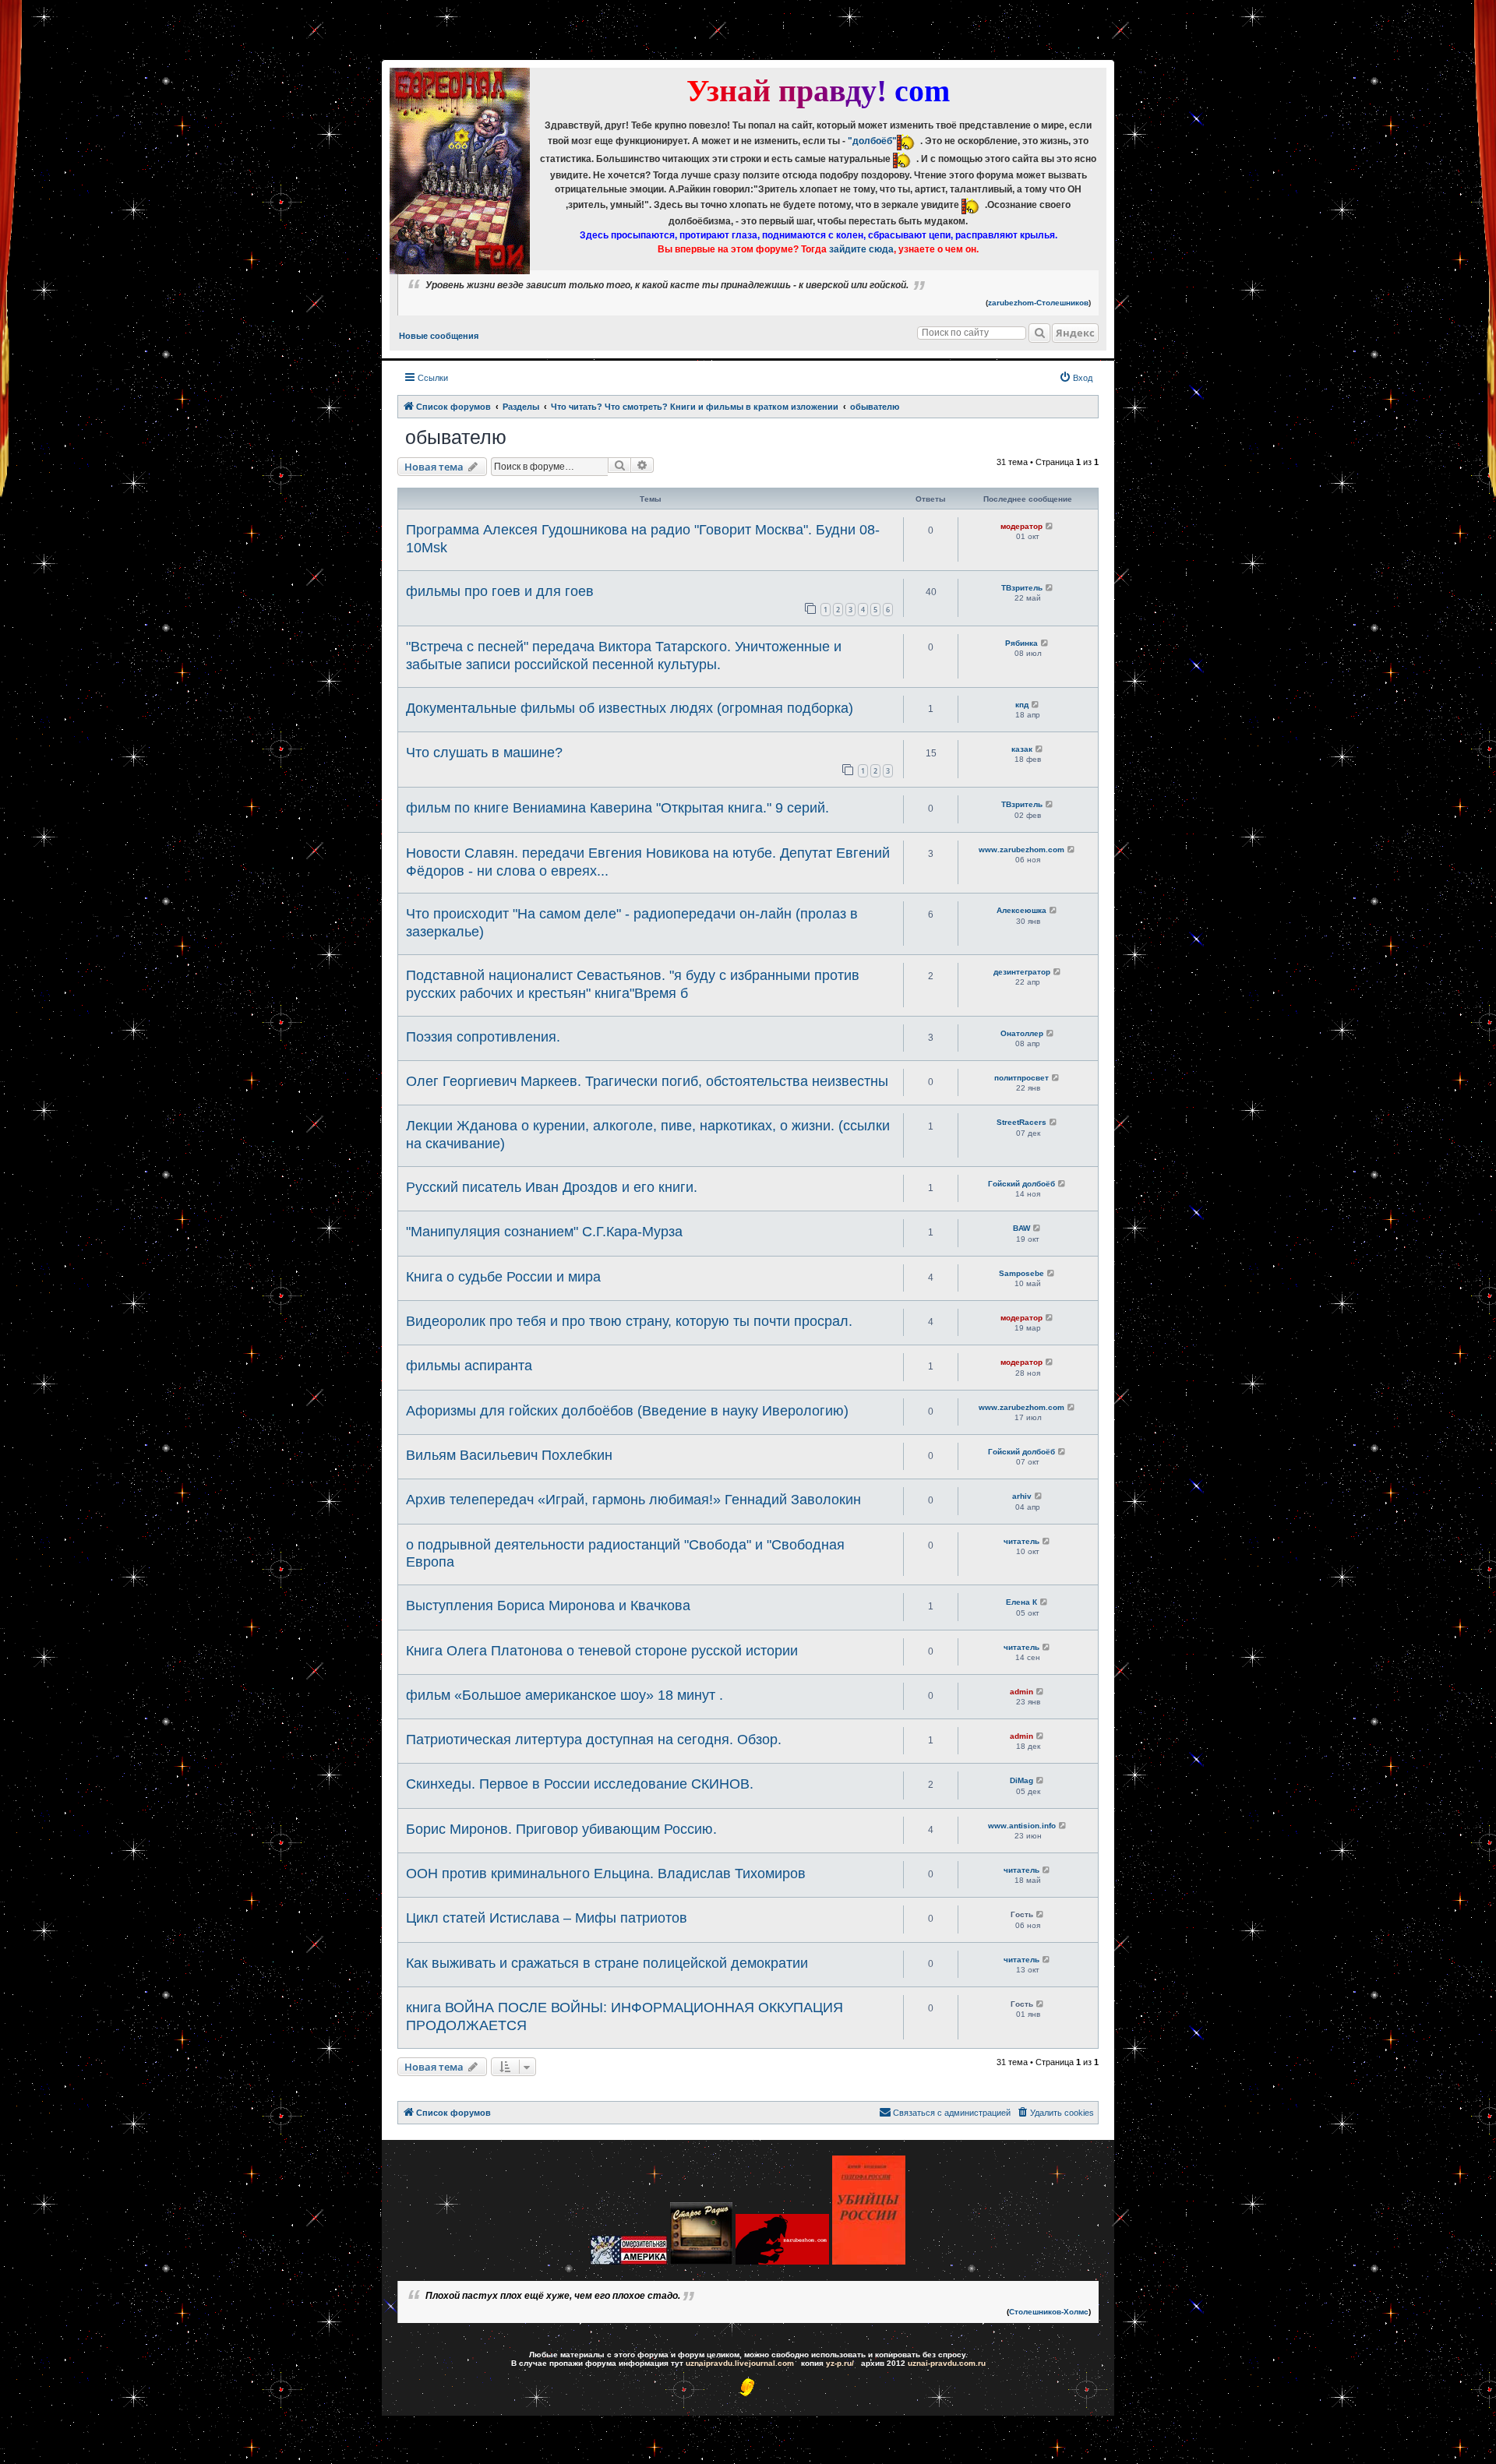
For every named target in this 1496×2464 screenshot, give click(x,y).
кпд (1022, 705)
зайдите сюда (861, 249)
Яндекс (1075, 333)
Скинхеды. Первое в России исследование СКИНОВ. (580, 1784)
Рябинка (1021, 643)
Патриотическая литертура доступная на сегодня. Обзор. (594, 1740)
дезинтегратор (1022, 972)
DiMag (1021, 1780)
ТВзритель (1022, 588)
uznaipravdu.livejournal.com (740, 2363)
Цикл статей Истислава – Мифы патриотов (547, 1918)
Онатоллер (1022, 1033)
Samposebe (1021, 1273)
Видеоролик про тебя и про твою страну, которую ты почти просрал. (629, 1321)
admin (1021, 1692)
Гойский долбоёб (1021, 1184)
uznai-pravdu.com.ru (947, 2363)
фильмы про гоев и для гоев (500, 591)
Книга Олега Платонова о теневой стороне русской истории (602, 1651)
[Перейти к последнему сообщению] (1050, 526)
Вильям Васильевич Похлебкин (509, 1455)
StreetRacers (1021, 1122)
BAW (1021, 1228)
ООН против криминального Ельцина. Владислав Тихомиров (606, 1874)
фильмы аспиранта (469, 1366)
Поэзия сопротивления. (483, 1037)
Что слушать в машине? (484, 753)
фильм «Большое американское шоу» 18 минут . (565, 1695)
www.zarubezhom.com (1021, 850)
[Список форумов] (460, 171)
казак (1022, 749)
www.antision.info (1022, 1826)
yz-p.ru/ (840, 2363)
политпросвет (1021, 1078)
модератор (1021, 526)
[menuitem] (1076, 378)
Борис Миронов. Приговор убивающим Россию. (561, 1829)
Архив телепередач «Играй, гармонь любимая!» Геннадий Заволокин (633, 1500)
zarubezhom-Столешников (1038, 303)
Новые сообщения (439, 336)
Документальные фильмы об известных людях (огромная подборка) (630, 708)
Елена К (1021, 1602)
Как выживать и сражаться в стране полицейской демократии (607, 1963)
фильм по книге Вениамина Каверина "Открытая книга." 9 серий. (617, 808)
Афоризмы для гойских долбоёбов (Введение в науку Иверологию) (627, 1411)
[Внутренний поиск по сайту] (1039, 333)
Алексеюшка (1021, 910)
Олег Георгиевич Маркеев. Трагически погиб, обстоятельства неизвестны (647, 1081)
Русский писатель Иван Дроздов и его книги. (552, 1187)
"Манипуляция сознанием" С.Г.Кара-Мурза (544, 1232)
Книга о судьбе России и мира (503, 1277)
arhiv (1022, 1496)
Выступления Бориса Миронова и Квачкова (548, 1606)
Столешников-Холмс (1049, 2312)
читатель (1021, 1541)
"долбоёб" (872, 141)
